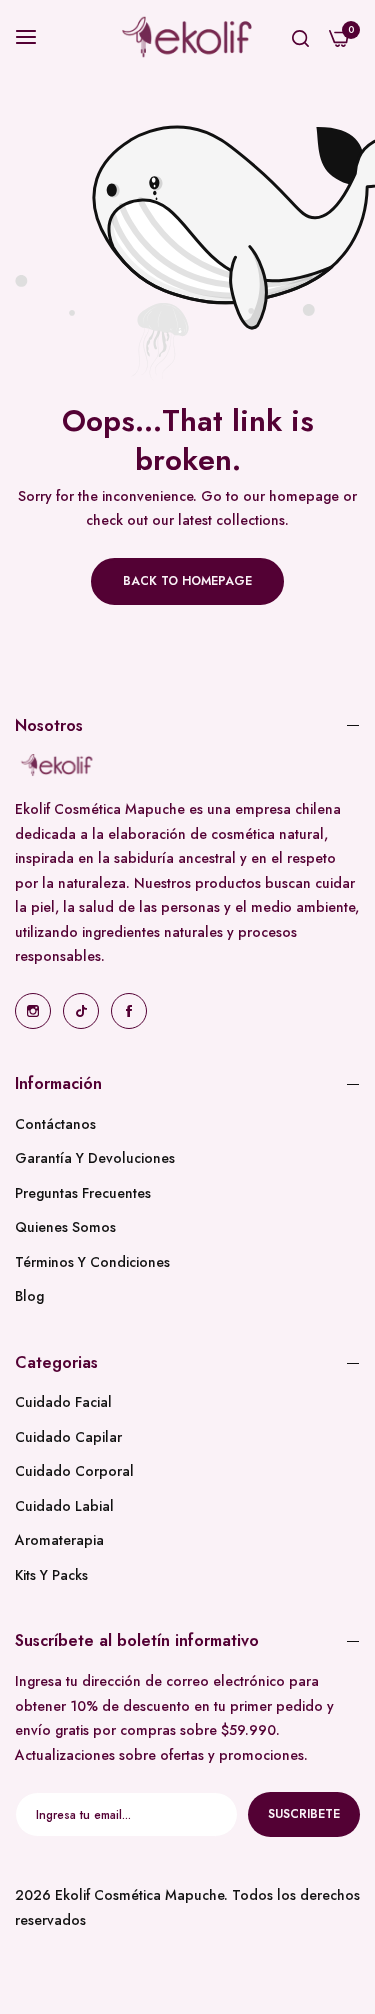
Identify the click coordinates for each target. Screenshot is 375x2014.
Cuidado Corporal (74, 1471)
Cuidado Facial (63, 1402)
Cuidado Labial (64, 1506)
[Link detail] (33, 1011)
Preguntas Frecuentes (83, 1193)
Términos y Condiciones (92, 1262)
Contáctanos (55, 1124)
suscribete (304, 1814)
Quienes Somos (65, 1227)
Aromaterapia (59, 1540)
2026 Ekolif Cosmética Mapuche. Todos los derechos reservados (187, 1907)
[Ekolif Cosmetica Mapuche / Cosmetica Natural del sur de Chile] (187, 37)
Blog (29, 1296)
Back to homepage (187, 581)
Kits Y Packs (51, 1575)
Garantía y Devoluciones (95, 1158)
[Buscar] (300, 37)
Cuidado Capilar (68, 1437)
